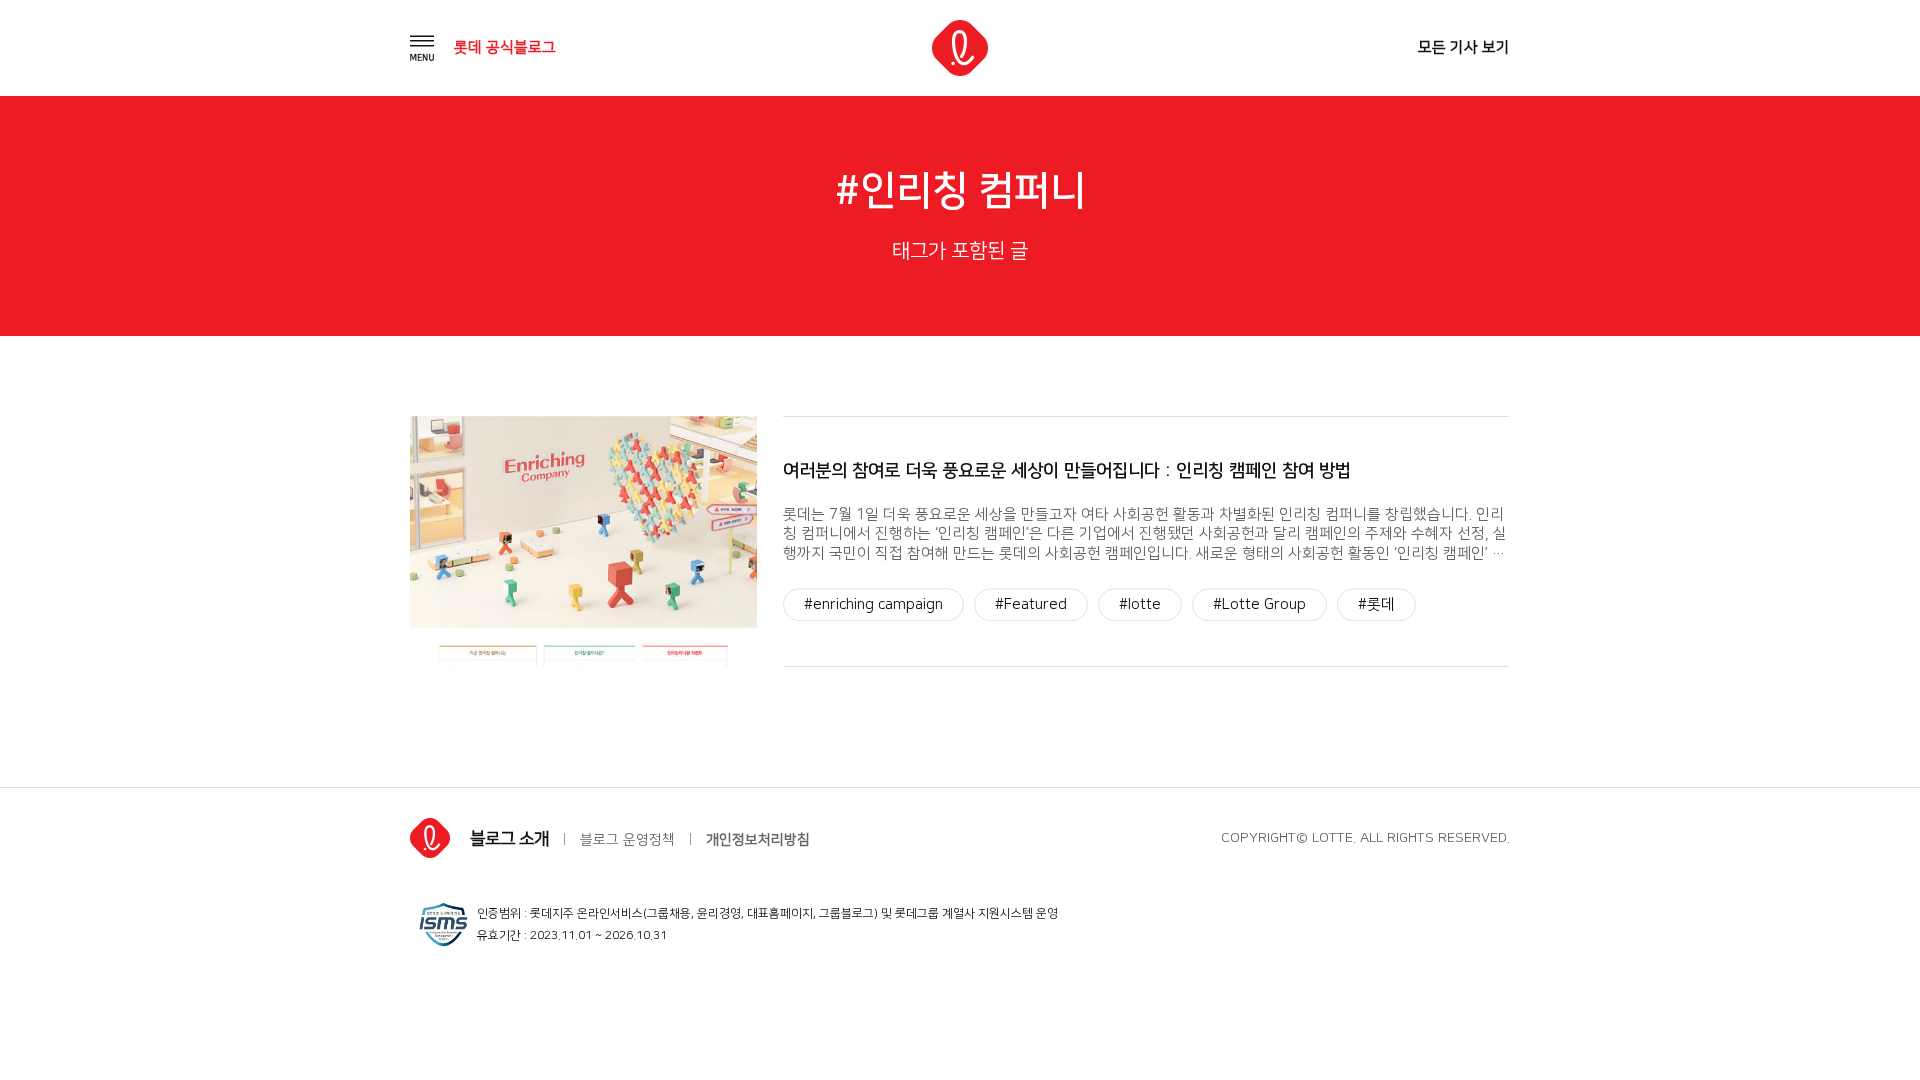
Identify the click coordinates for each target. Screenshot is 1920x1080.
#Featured (1031, 604)
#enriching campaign (873, 604)
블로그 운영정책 (627, 840)
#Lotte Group (1259, 604)
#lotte (1140, 604)
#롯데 (1376, 604)
